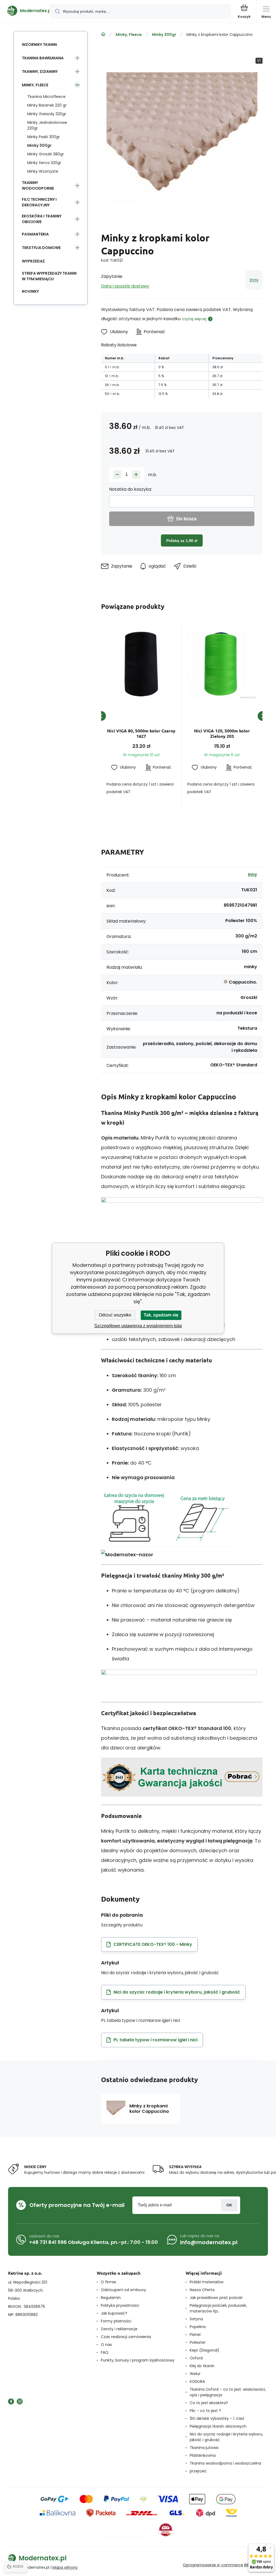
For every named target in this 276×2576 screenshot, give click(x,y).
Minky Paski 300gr (44, 137)
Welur (195, 2374)
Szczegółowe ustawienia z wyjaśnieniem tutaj (138, 1326)
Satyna (196, 2319)
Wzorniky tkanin (39, 45)
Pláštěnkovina (203, 2455)
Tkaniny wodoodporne (38, 185)
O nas (106, 2345)
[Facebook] (11, 2401)
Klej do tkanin (202, 2366)
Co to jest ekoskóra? (209, 2403)
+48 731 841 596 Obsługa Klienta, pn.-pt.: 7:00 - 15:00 (94, 2242)
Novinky (30, 291)
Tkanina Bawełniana (43, 58)
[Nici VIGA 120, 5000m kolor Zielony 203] (222, 664)
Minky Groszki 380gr (46, 154)
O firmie (108, 2282)
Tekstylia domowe (41, 248)
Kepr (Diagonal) (205, 2350)
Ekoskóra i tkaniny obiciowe (42, 219)
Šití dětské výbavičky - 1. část (217, 2418)
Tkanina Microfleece (46, 97)
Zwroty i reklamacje (119, 2329)
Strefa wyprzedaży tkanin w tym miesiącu (49, 276)
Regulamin (111, 2298)
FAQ (105, 2352)
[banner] (25, 11)
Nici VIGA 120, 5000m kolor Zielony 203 (222, 733)
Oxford (196, 2358)
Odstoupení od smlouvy (123, 2290)
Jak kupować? (114, 2313)
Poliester (198, 2342)
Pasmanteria (35, 234)
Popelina (198, 2327)
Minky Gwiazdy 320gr (47, 114)
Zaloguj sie (229, 2205)
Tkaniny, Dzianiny (40, 71)
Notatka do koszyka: (130, 489)
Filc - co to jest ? (205, 2411)
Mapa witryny (65, 2567)
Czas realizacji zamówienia (126, 2337)
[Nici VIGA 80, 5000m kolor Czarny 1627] (141, 664)
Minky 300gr (164, 35)
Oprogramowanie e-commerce (213, 2565)
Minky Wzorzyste (43, 171)
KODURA (197, 2381)
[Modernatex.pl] (103, 34)
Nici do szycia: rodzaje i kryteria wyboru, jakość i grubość (226, 2437)
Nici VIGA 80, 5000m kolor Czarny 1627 (141, 733)
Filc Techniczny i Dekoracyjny (39, 202)
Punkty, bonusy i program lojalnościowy (138, 2360)
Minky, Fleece (129, 35)
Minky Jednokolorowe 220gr (47, 125)
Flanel (195, 2335)
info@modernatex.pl (209, 2242)
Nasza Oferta (202, 2290)
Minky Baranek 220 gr (47, 105)
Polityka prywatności (120, 2305)
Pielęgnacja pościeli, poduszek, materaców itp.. (218, 2308)
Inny (254, 280)
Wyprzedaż (33, 261)
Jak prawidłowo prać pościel (216, 2298)
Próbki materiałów (207, 2282)
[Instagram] (20, 2401)
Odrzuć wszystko (115, 1315)
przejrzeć (198, 2471)
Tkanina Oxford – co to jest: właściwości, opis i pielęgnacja (228, 2392)
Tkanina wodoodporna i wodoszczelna (225, 2463)
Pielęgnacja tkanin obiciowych (218, 2426)
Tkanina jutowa (204, 2448)
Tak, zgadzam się (161, 1315)
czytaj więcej (194, 319)
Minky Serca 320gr (44, 163)
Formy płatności (116, 2321)
